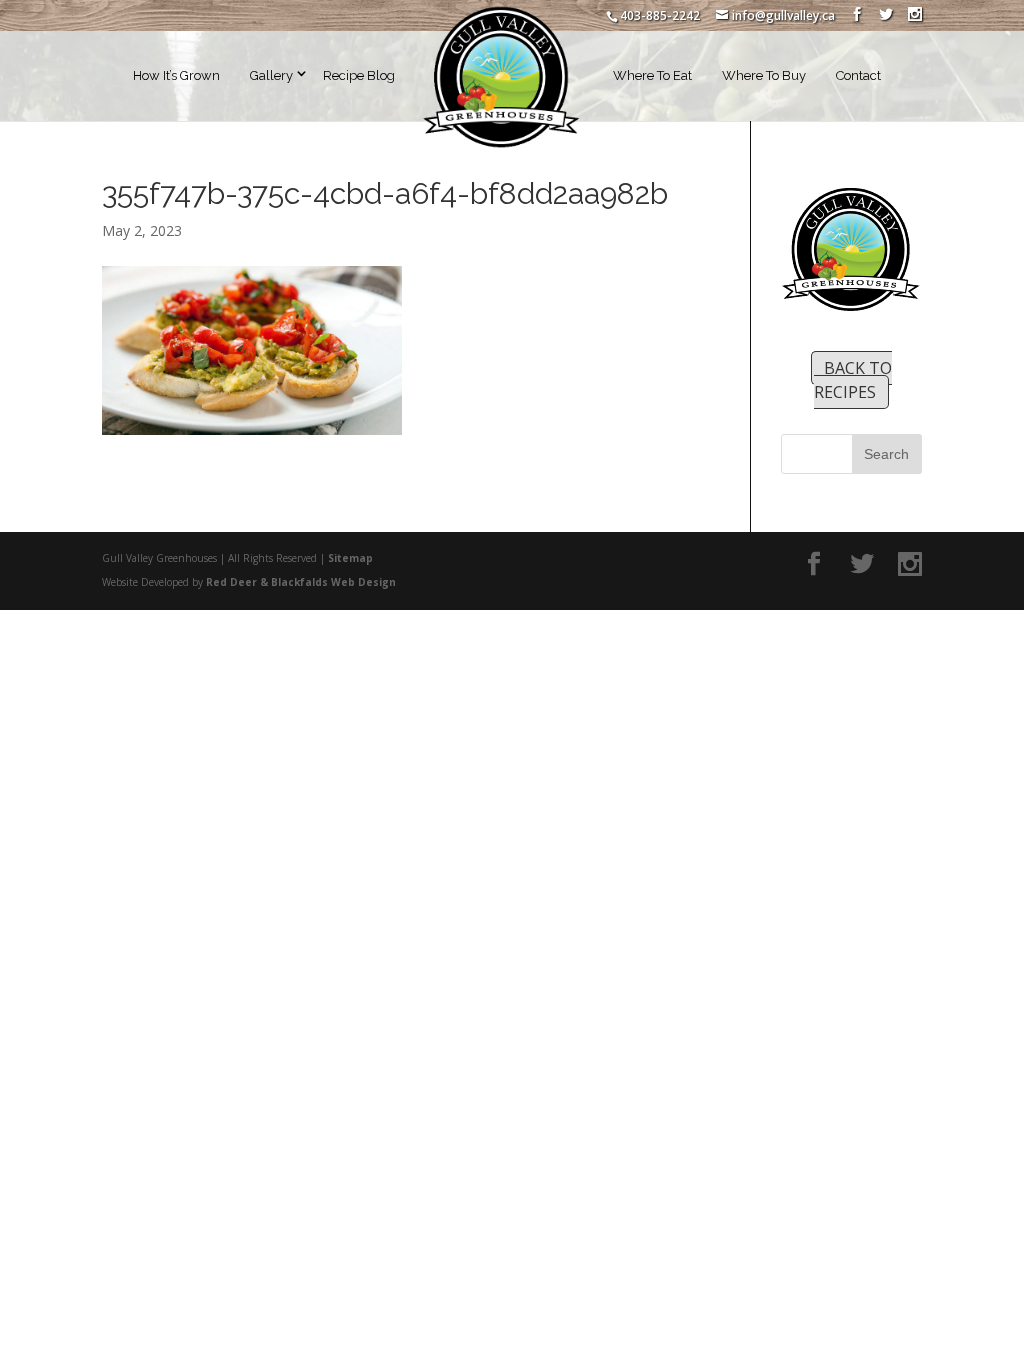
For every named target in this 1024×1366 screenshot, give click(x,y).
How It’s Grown (176, 75)
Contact (858, 75)
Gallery (271, 75)
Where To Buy (764, 75)
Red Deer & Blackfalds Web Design (301, 582)
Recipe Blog (359, 75)
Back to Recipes (853, 380)
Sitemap (350, 558)
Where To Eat (652, 75)
